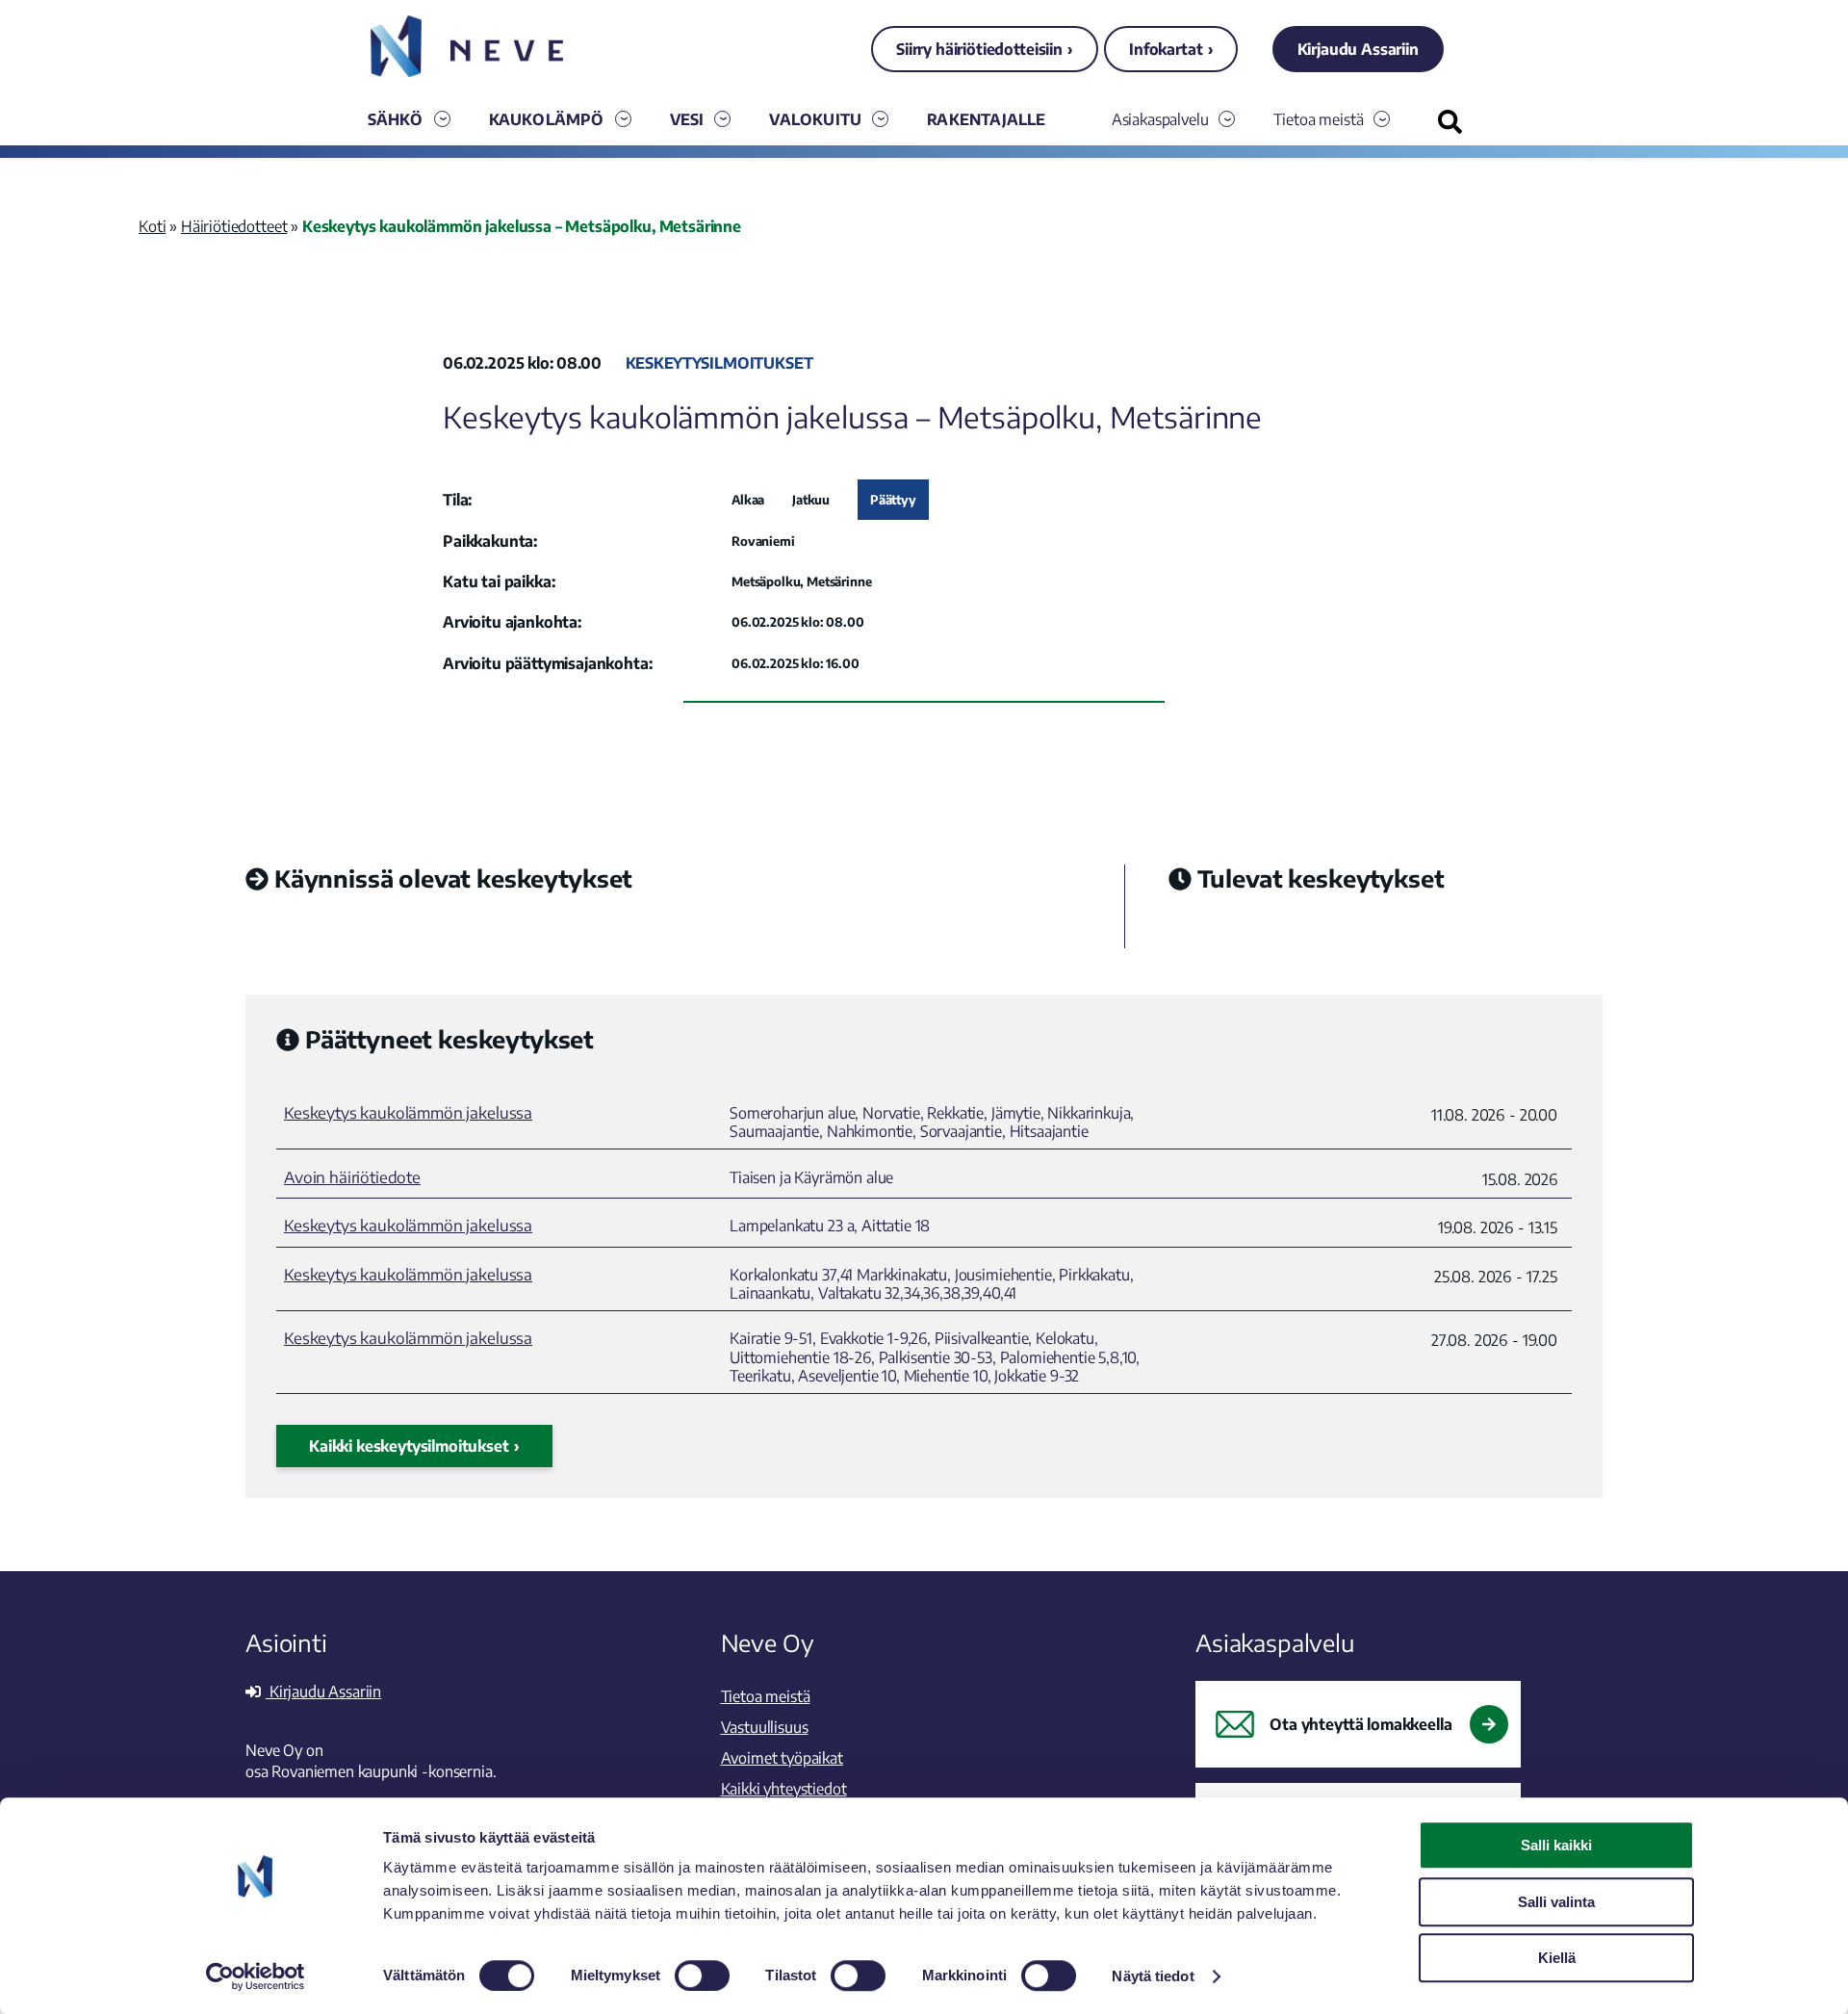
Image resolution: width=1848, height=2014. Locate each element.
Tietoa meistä (1318, 119)
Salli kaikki (1556, 1845)
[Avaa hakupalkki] (1450, 122)
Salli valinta (1556, 1902)
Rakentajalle (986, 119)
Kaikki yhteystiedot (784, 1789)
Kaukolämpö (547, 119)
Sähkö (396, 119)
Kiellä (1557, 1958)
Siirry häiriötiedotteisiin (979, 49)
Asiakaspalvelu (1160, 119)
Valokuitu (815, 119)
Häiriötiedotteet (234, 226)
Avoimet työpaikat (782, 1758)
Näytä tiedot (1153, 1976)
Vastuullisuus (765, 1727)
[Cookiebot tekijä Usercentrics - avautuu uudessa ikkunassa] (256, 1976)
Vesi (687, 119)
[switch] (702, 1975)
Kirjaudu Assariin (1358, 49)
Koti (152, 226)
